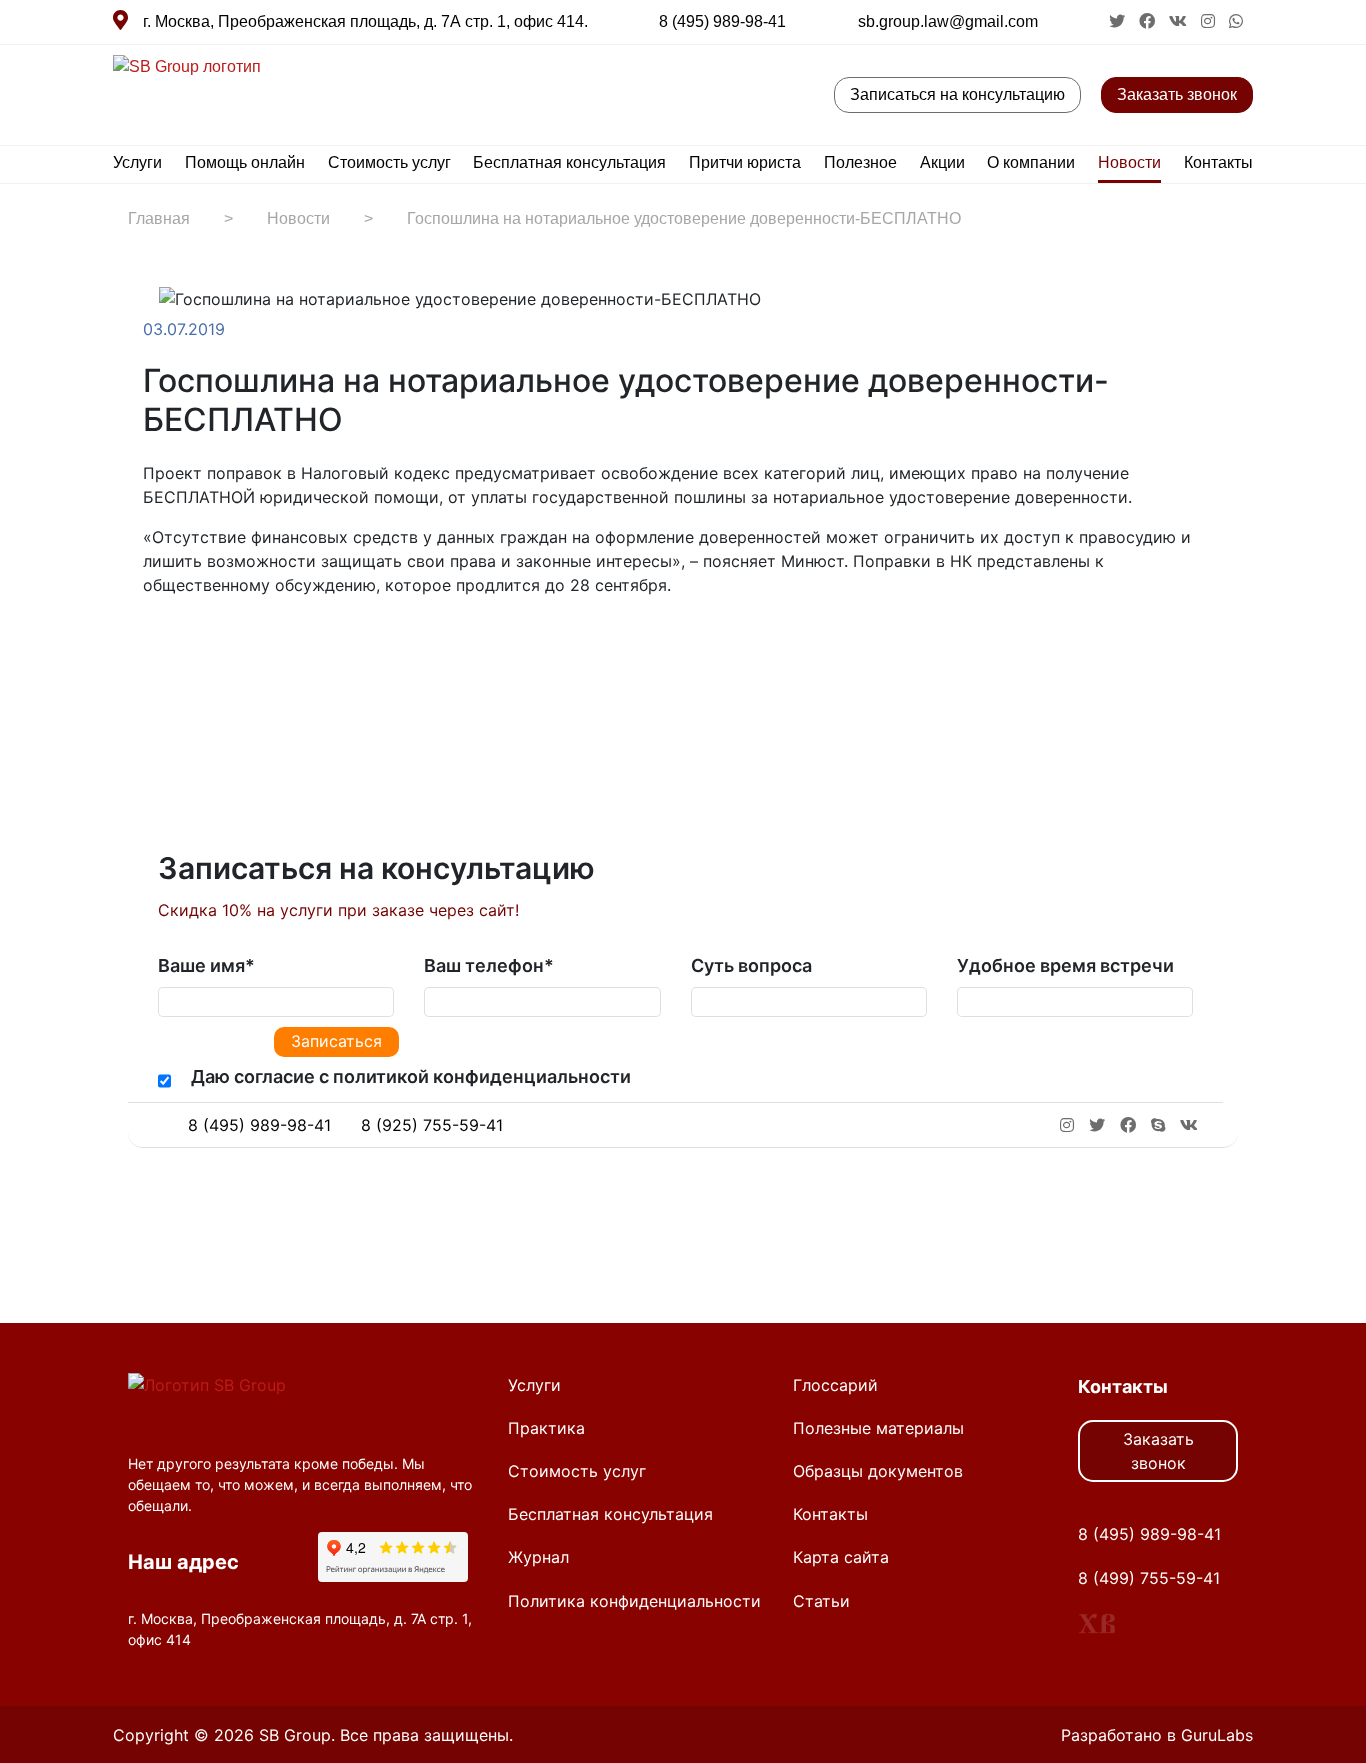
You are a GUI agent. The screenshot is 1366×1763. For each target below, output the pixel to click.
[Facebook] (175, 647)
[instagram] (1210, 21)
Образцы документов (878, 1471)
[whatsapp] (1236, 21)
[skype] (1158, 1125)
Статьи (821, 1601)
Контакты (1218, 162)
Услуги (137, 162)
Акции (942, 162)
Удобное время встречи (1065, 965)
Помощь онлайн (245, 162)
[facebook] (1149, 21)
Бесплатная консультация (569, 162)
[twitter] (1119, 21)
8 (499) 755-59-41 (1149, 1578)
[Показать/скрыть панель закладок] (153, 647)
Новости (1129, 162)
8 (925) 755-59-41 (432, 1125)
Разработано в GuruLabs (1157, 1735)
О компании (1031, 162)
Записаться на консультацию (957, 94)
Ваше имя (206, 965)
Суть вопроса (751, 965)
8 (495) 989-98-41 (722, 21)
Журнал (538, 1557)
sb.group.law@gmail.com (948, 21)
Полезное (860, 162)
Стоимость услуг (389, 162)
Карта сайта (841, 1557)
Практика (546, 1428)
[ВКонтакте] (215, 647)
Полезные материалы (878, 1428)
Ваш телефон (489, 965)
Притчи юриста (745, 162)
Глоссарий (835, 1385)
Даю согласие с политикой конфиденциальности (411, 1076)
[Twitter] (195, 647)
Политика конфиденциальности (634, 1601)
